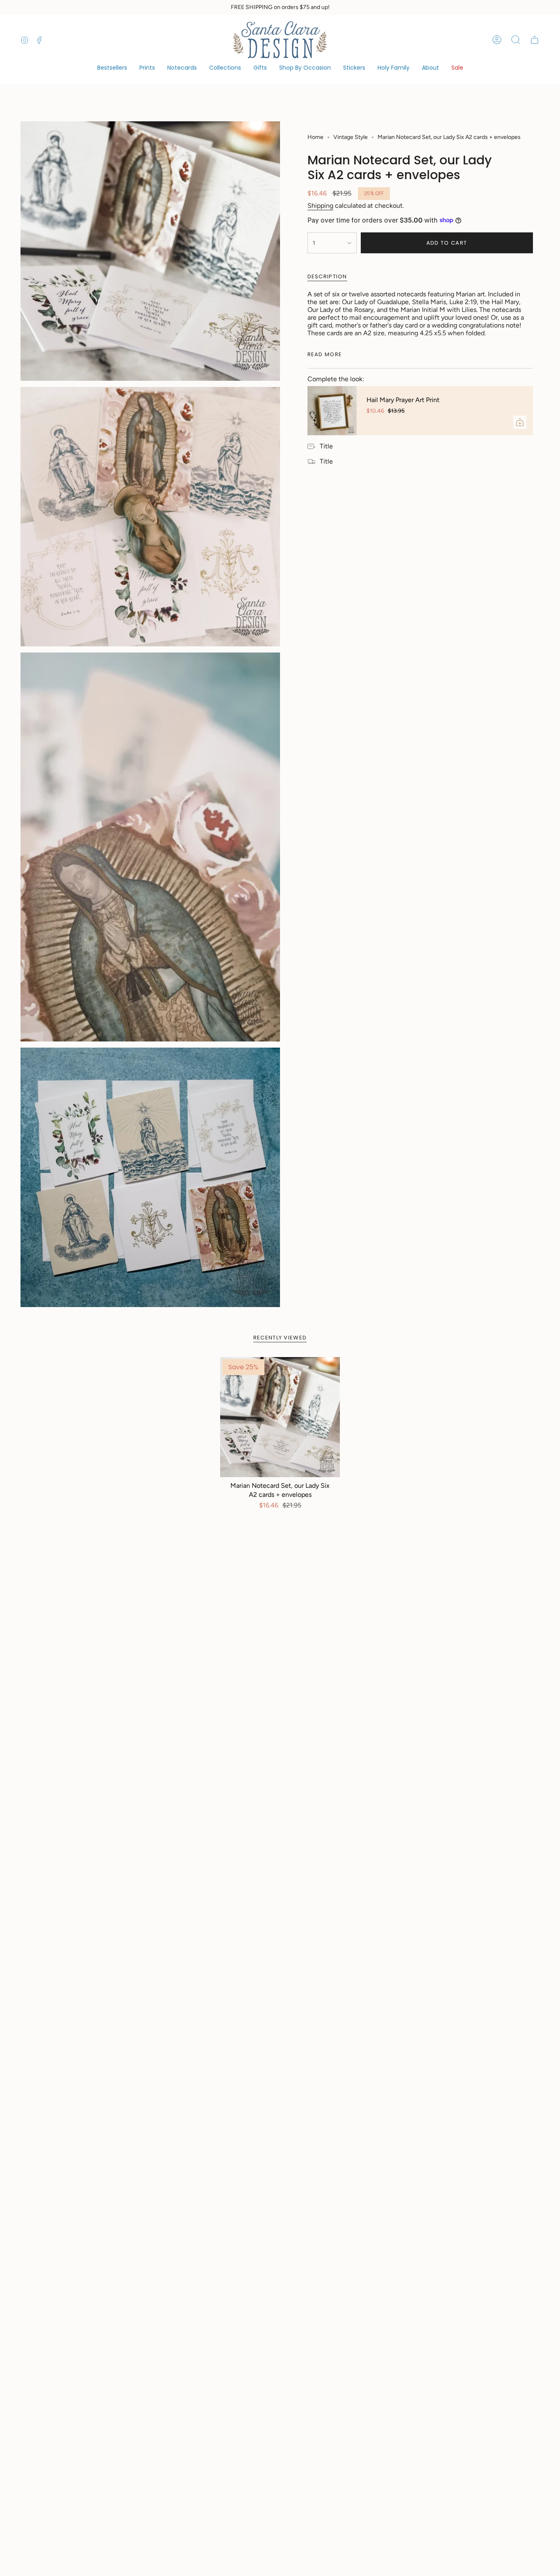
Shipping (320, 206)
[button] (225, 68)
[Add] (520, 422)
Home (315, 137)
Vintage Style (351, 137)
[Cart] (535, 40)
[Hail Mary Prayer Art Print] (332, 411)
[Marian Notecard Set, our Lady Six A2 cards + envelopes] (280, 1417)
